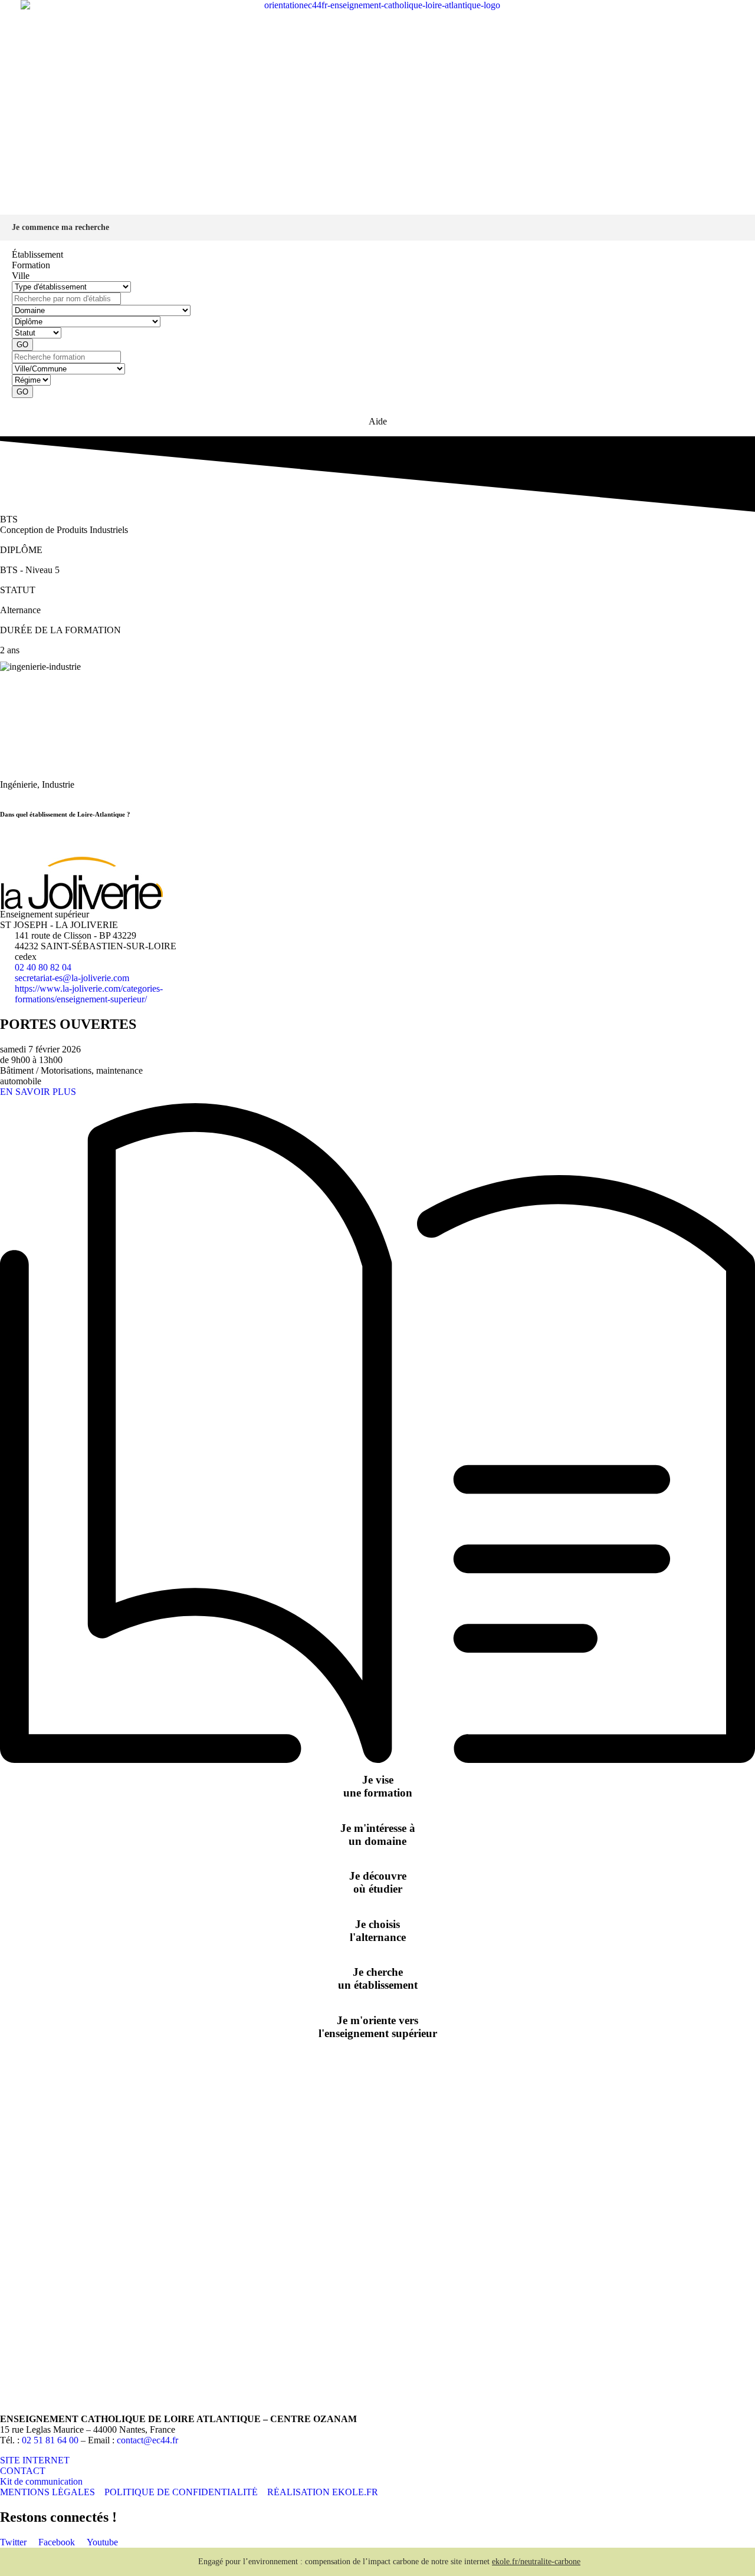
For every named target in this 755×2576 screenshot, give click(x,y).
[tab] (377, 255)
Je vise (378, 1786)
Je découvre (378, 1882)
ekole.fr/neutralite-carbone (536, 2562)
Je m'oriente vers (378, 2027)
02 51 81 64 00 (50, 2440)
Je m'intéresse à (378, 1835)
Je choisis (378, 1931)
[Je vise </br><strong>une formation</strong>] (377, 1760)
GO (22, 345)
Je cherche (378, 1978)
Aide (378, 421)
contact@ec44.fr (147, 2440)
